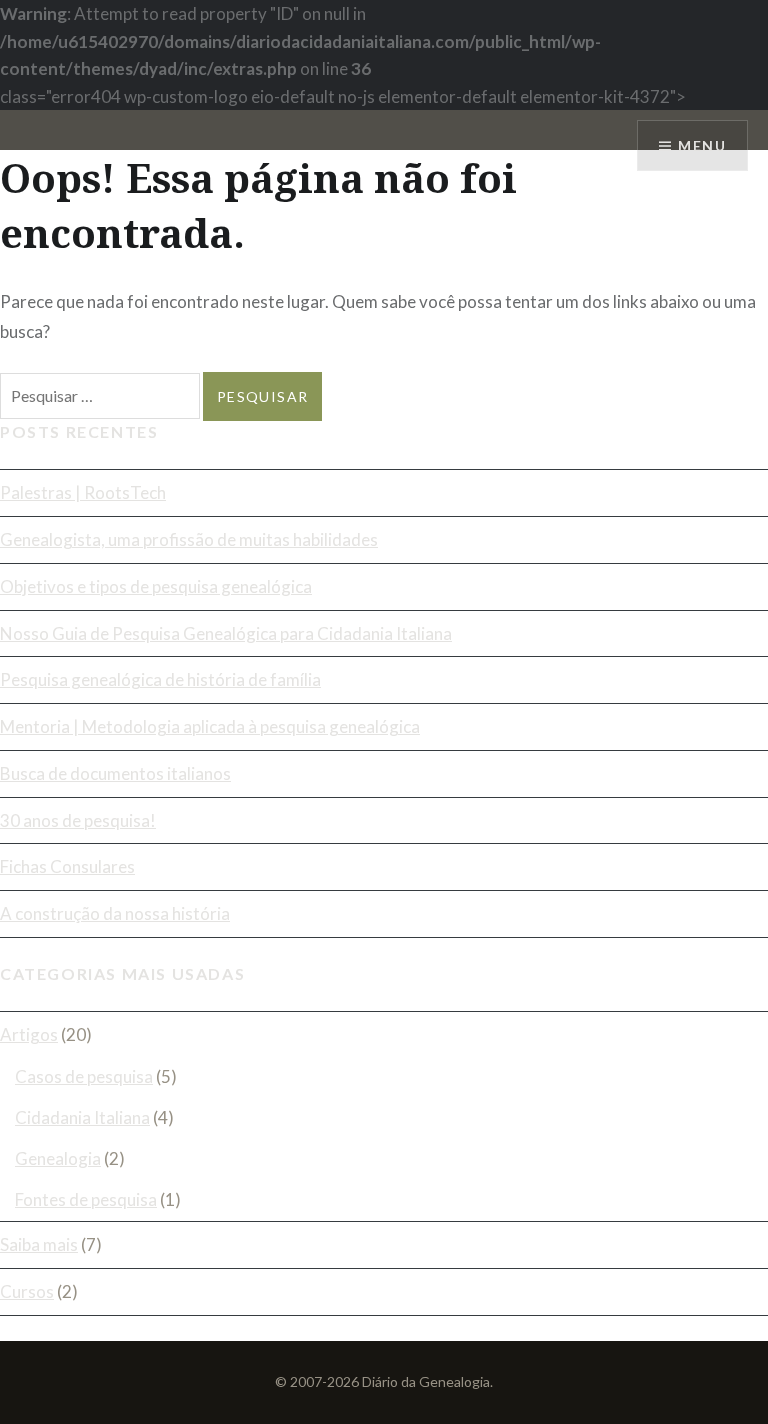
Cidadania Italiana (82, 1117)
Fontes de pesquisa (86, 1199)
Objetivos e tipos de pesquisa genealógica (156, 586)
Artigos (29, 1034)
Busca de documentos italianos (115, 773)
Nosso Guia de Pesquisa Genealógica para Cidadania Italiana (226, 633)
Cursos (27, 1291)
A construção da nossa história (115, 913)
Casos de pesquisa (84, 1076)
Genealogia (58, 1158)
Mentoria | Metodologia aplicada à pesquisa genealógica (210, 726)
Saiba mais (39, 1244)
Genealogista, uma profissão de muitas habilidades (189, 539)
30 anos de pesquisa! (78, 820)
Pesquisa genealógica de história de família (160, 679)
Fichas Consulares (67, 866)
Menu (702, 145)
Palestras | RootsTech (83, 492)
